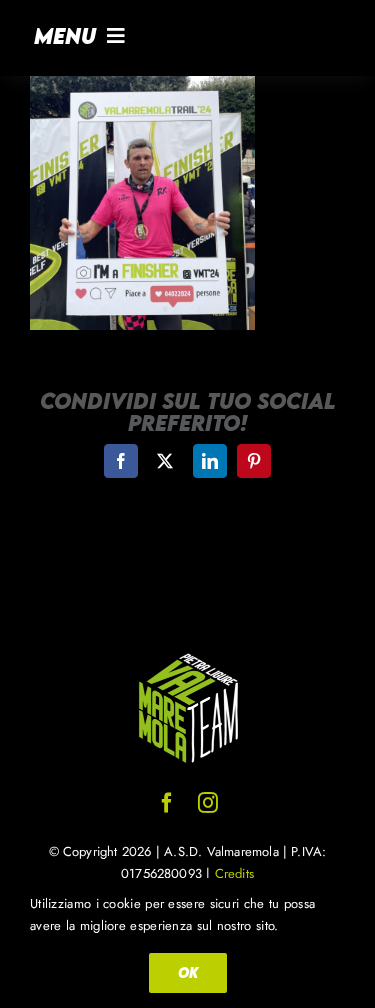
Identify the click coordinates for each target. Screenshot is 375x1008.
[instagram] (208, 803)
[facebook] (167, 803)
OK (188, 972)
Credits (234, 873)
